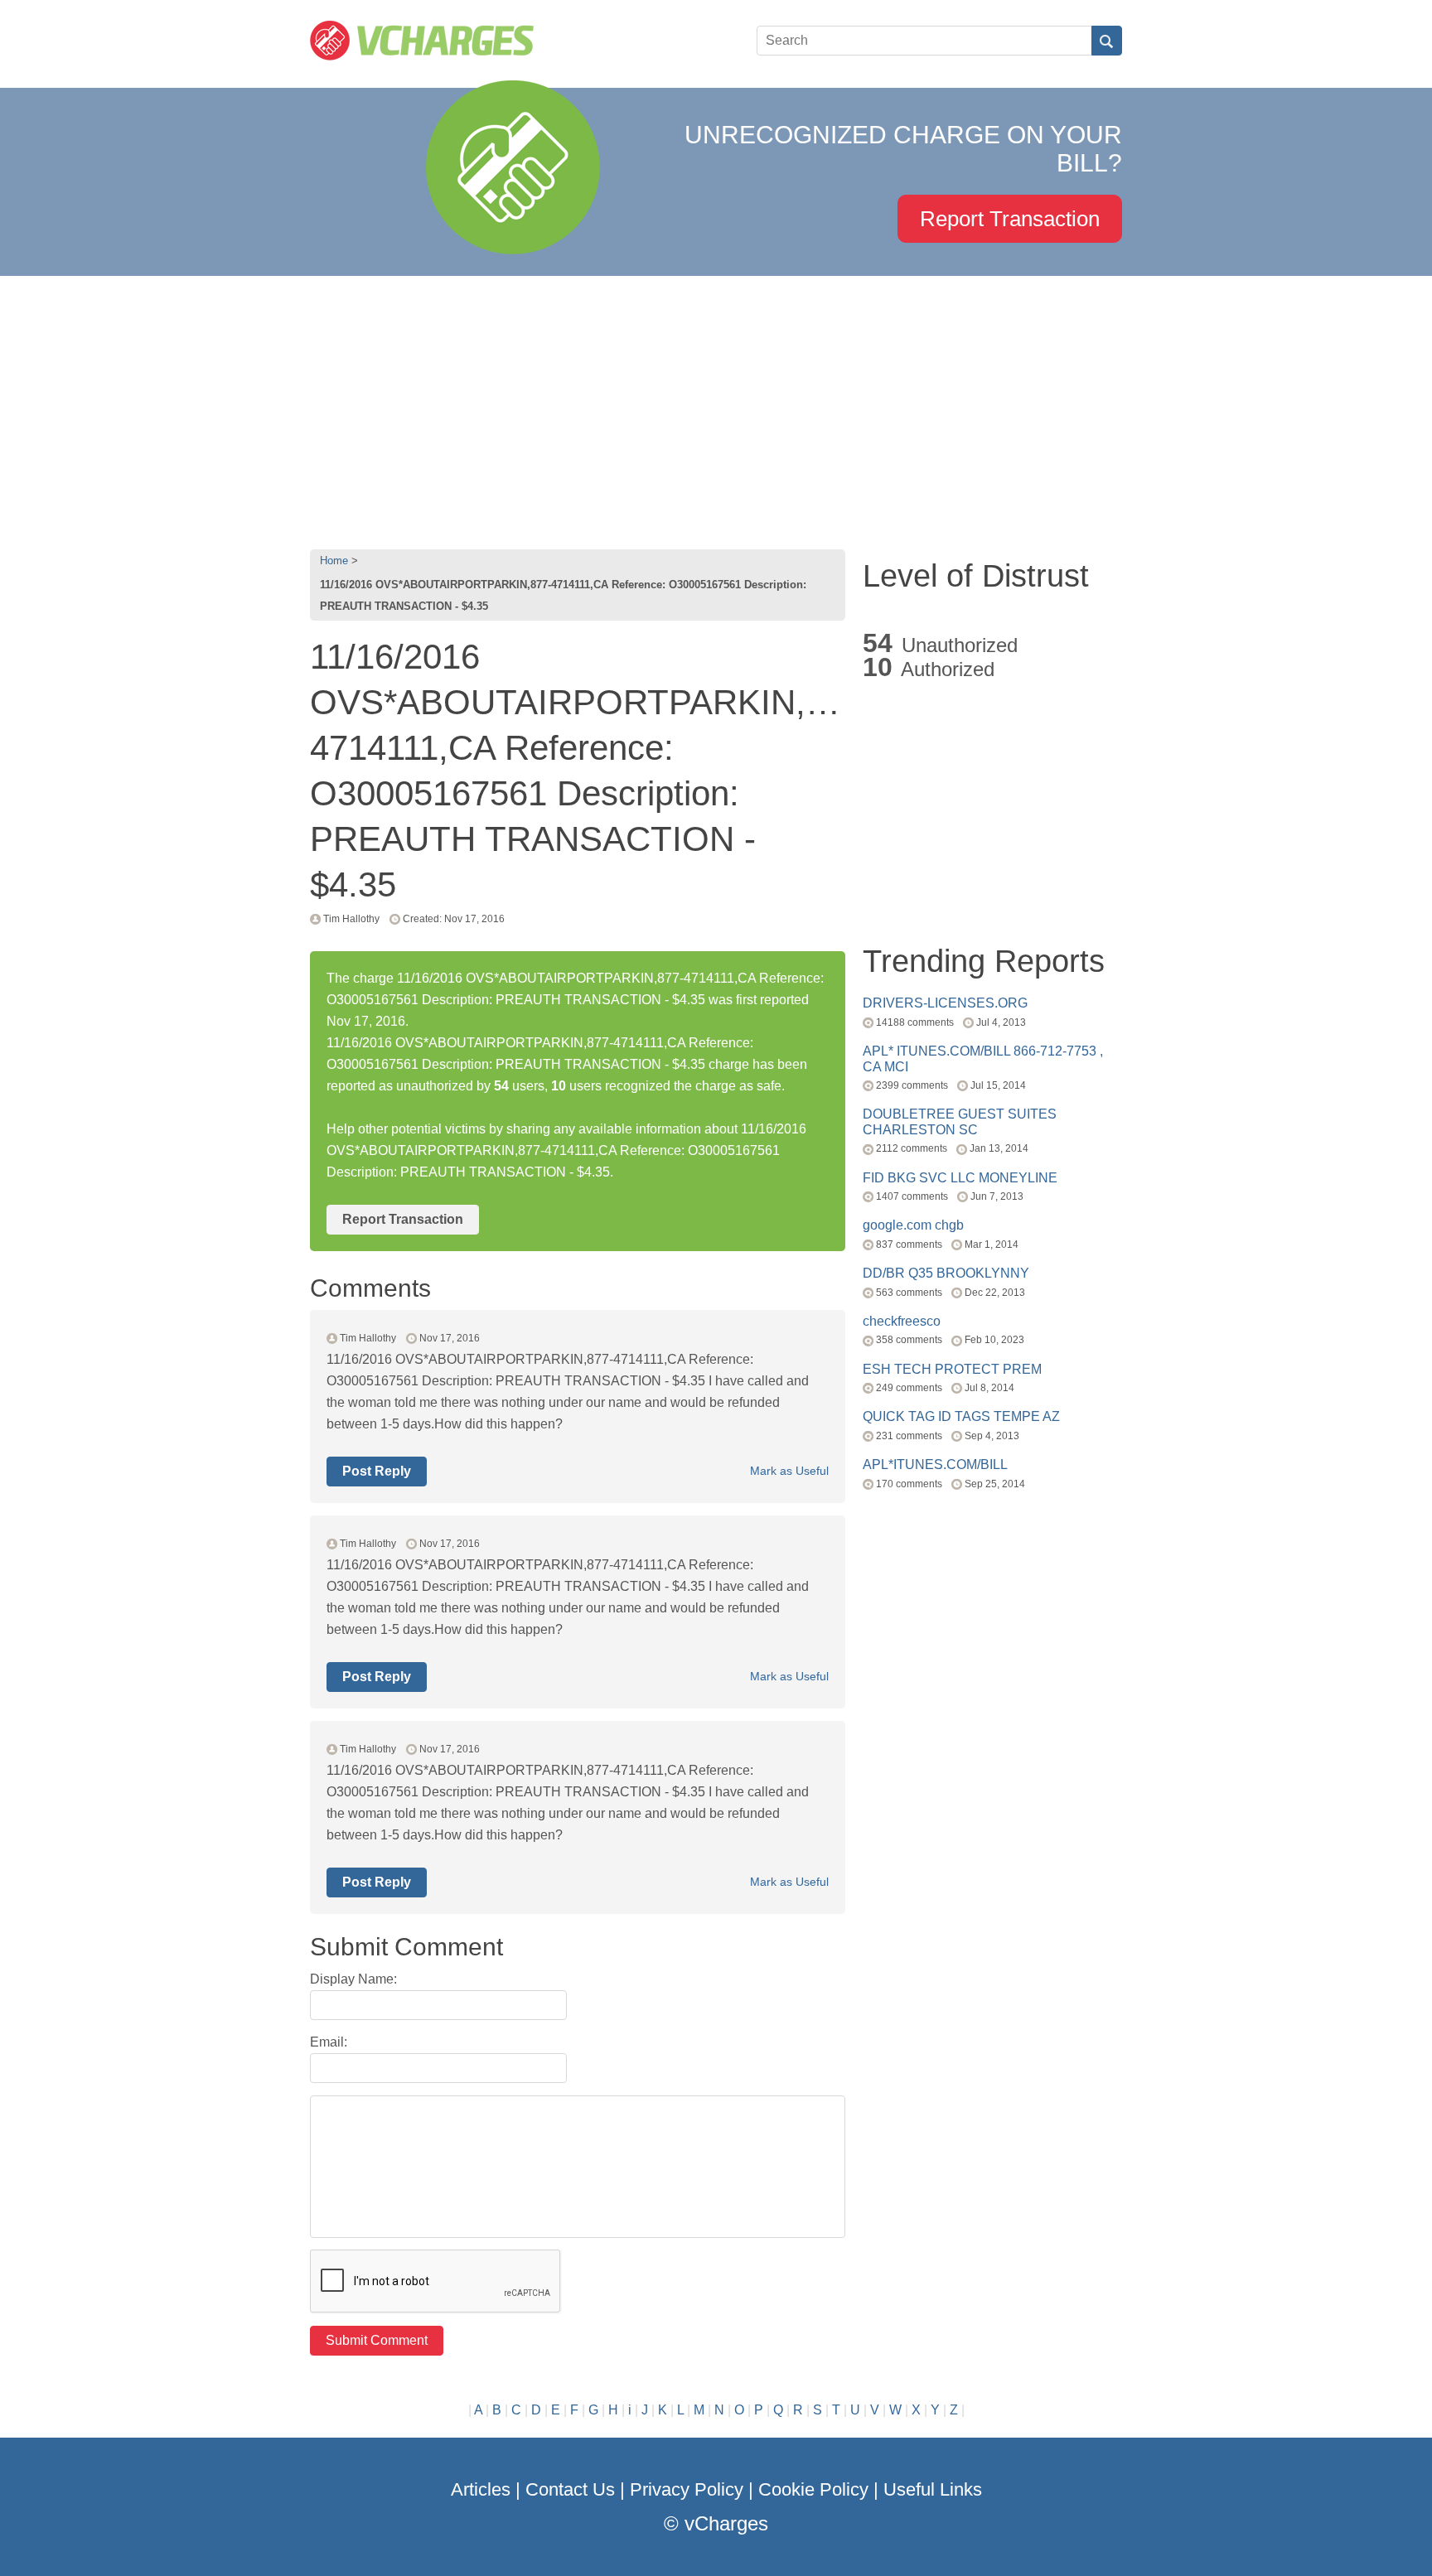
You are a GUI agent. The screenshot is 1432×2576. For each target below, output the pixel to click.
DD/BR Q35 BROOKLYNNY (946, 1273)
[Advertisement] (716, 408)
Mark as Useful (789, 1471)
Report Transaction (1010, 219)
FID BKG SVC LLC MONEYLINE (960, 1178)
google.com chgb (913, 1225)
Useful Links (933, 2489)
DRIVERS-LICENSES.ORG (945, 1003)
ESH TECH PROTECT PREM (952, 1369)
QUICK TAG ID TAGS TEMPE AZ (961, 1416)
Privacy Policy (687, 2489)
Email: (329, 2042)
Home (334, 561)
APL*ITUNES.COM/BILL (935, 1464)
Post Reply (377, 1471)
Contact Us (570, 2489)
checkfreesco (902, 1321)
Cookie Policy (813, 2489)
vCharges (726, 2523)
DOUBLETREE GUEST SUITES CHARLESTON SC (960, 1121)
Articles (481, 2489)
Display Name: (353, 1979)
